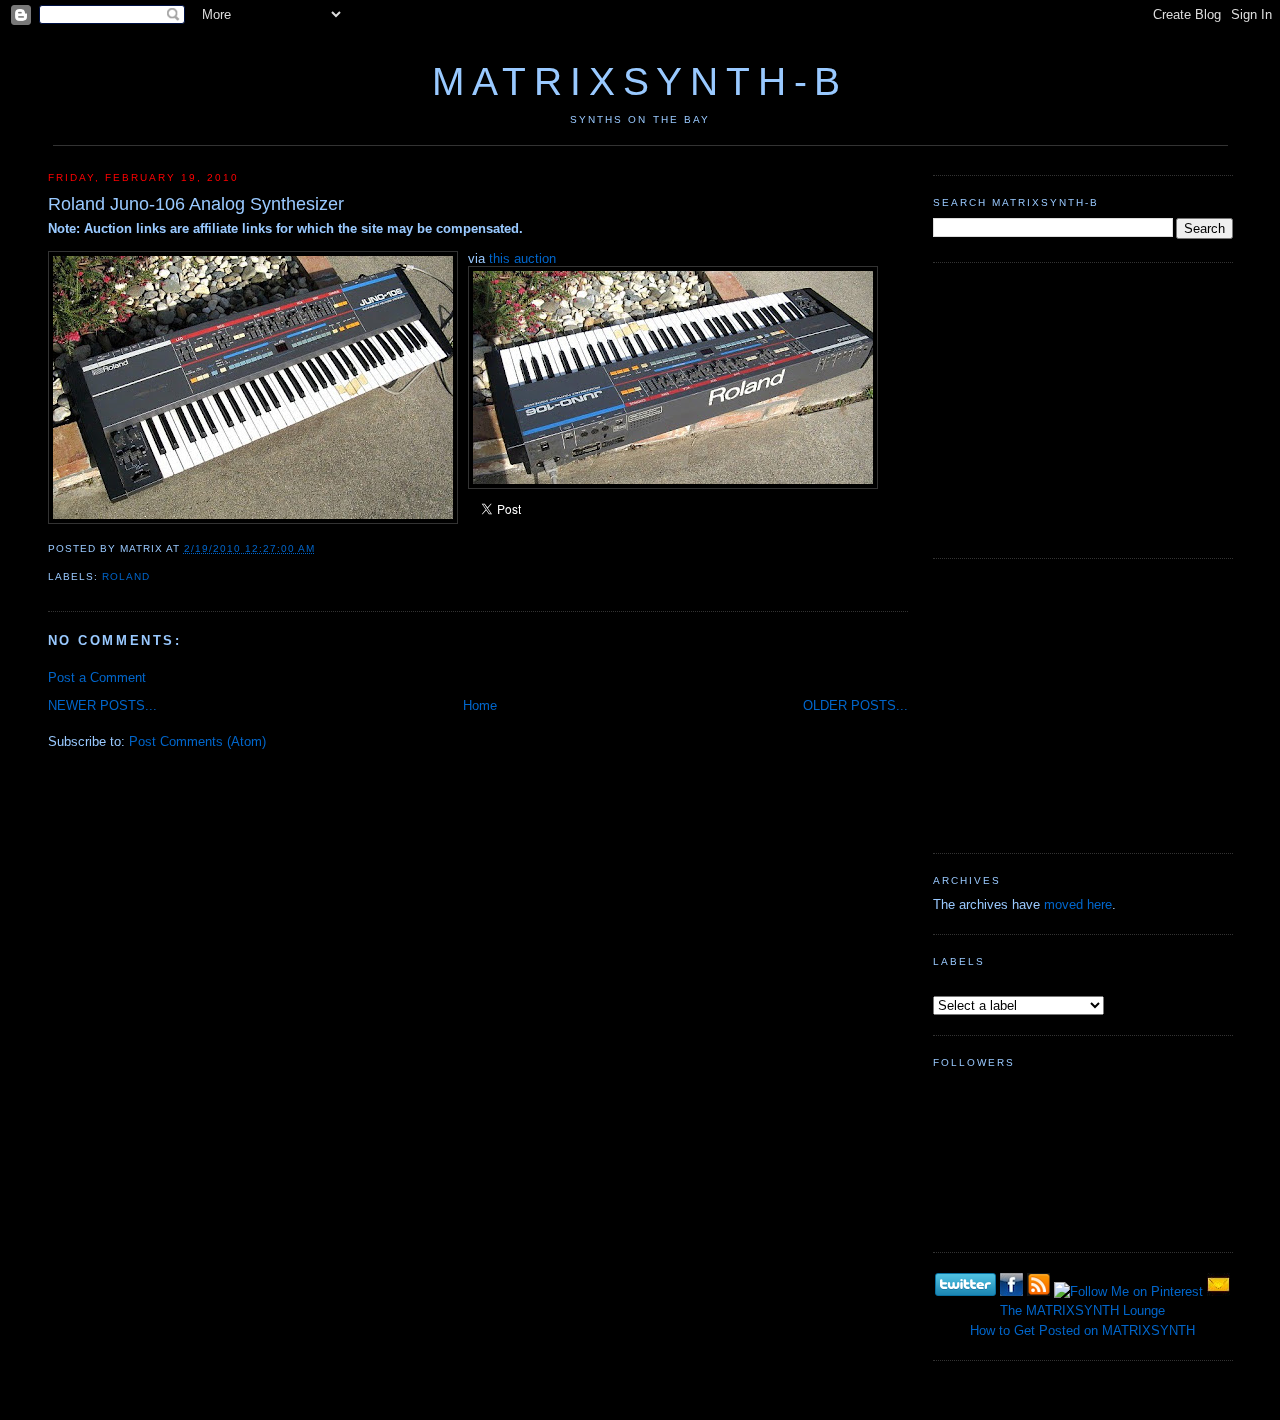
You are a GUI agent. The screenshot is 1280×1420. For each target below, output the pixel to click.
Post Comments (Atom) (197, 741)
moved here (1078, 904)
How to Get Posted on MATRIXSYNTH (1082, 1330)
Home (480, 705)
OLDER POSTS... (855, 705)
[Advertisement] (1083, 408)
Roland (126, 576)
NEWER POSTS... (102, 705)
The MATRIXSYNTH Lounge (1082, 1310)
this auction (522, 258)
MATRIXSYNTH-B (640, 81)
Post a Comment (97, 677)
